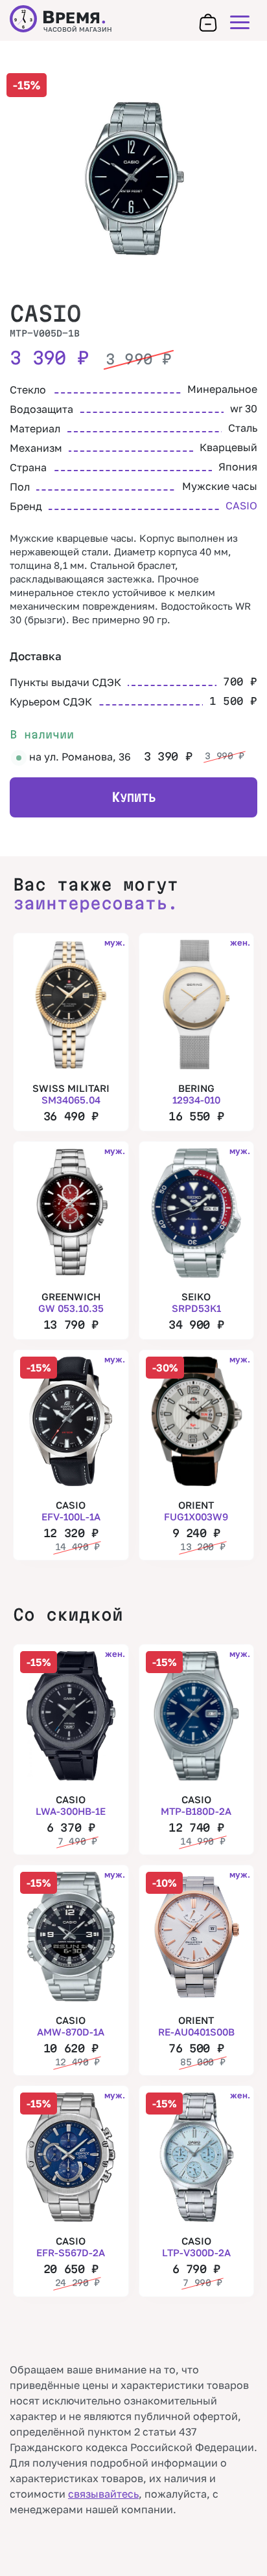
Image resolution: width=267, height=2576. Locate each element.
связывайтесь (103, 2494)
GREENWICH (71, 1302)
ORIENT (196, 1511)
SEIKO (196, 1302)
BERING (196, 1094)
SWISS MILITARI (71, 1094)
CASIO (45, 313)
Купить (133, 797)
